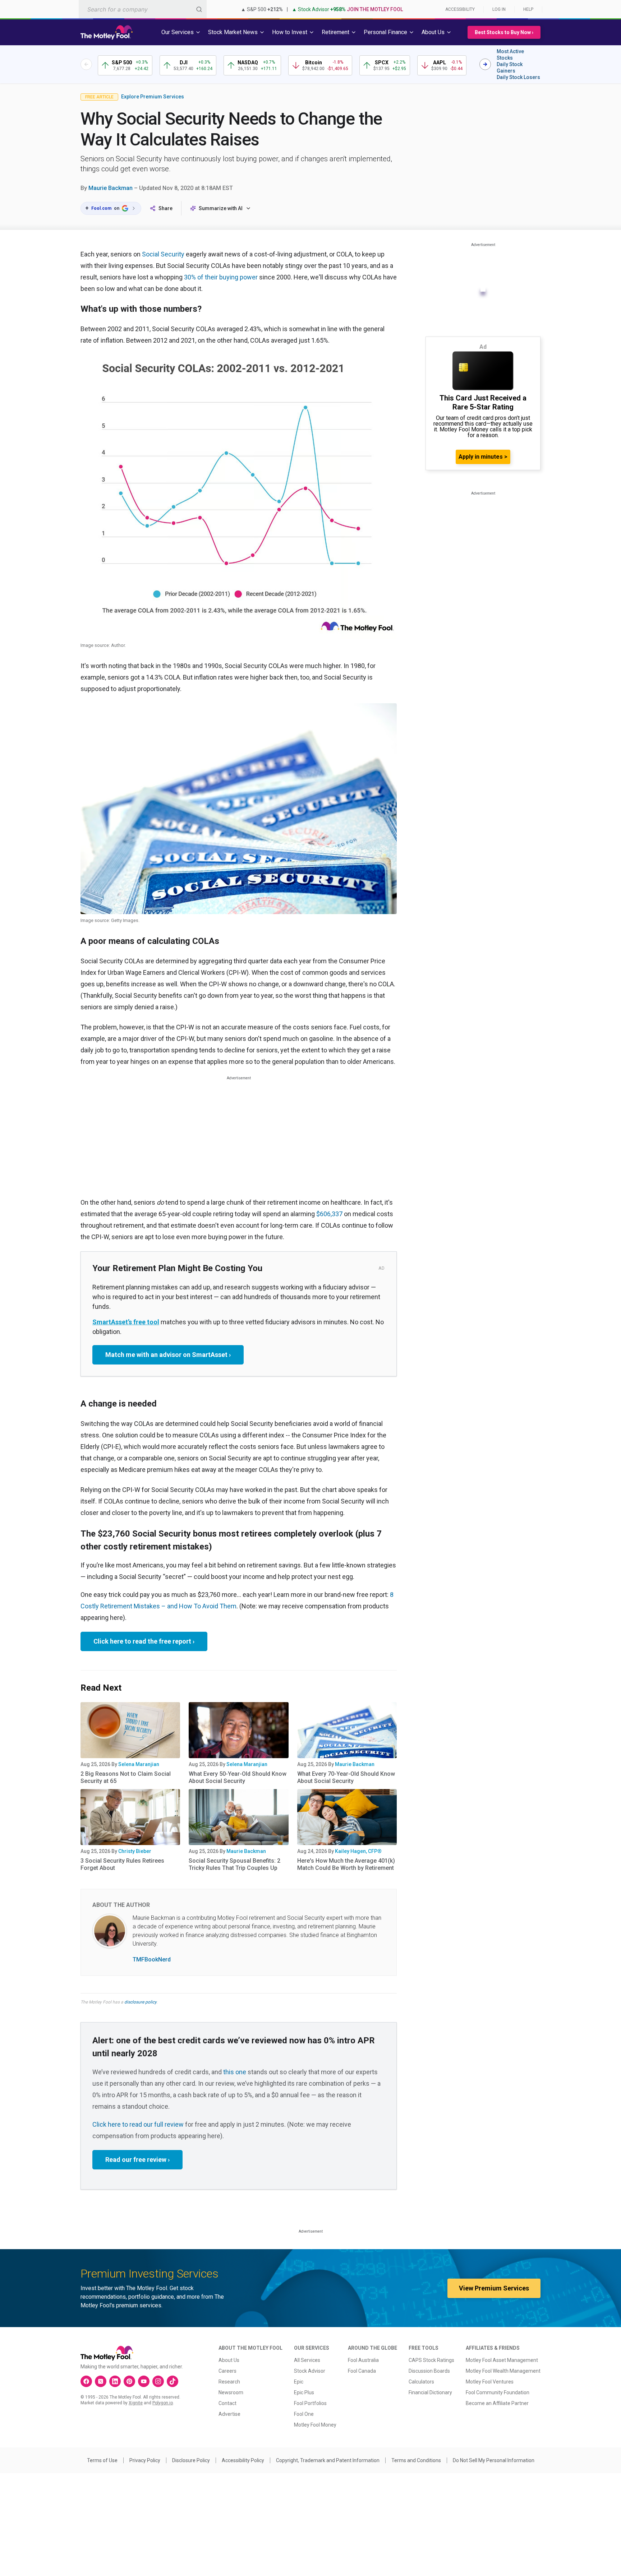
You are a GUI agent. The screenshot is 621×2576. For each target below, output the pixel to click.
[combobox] (143, 9)
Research (229, 2382)
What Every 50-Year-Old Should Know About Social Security (238, 1777)
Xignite (136, 2403)
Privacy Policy (145, 2460)
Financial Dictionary (430, 2392)
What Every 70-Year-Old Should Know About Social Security (346, 1777)
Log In (499, 9)
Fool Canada (362, 2371)
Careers (227, 2371)
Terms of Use (102, 2460)
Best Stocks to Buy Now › (504, 32)
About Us (229, 2360)
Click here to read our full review (138, 2124)
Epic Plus (304, 2392)
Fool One (304, 2414)
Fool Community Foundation (498, 2392)
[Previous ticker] (86, 64)
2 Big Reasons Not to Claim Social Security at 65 (126, 1777)
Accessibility (460, 9)
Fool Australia (363, 2360)
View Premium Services (494, 2288)
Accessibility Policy (243, 2460)
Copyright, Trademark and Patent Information (328, 2460)
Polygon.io (163, 2403)
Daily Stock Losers (518, 77)
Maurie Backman (111, 188)
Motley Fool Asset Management (502, 2360)
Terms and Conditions (416, 2460)
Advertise (229, 2414)
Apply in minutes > (483, 457)
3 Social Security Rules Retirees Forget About (122, 1864)
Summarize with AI (221, 208)
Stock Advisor (310, 2371)
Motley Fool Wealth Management (503, 2371)
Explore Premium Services (153, 97)
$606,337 (329, 1214)
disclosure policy (140, 2002)
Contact (227, 2403)
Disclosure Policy (191, 2460)
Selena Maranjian (139, 1764)
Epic (299, 2382)
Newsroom (231, 2392)
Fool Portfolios (310, 2403)
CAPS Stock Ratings (431, 2360)
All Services (307, 2360)
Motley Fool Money (315, 2425)
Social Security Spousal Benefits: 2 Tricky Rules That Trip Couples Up (234, 1864)
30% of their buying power (221, 277)
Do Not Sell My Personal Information (494, 2460)
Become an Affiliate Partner (497, 2403)
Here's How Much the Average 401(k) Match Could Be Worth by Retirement (346, 1864)
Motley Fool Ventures (490, 2382)
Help (528, 9)
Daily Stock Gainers (510, 68)
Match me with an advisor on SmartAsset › (168, 1355)
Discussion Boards (429, 2371)
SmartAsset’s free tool (126, 1322)
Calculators (421, 2382)
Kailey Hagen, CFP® (358, 1851)
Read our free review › (137, 2160)
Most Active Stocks (510, 55)
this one (235, 2072)
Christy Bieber (135, 1851)
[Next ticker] (485, 64)
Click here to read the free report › (144, 1641)
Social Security (163, 254)
